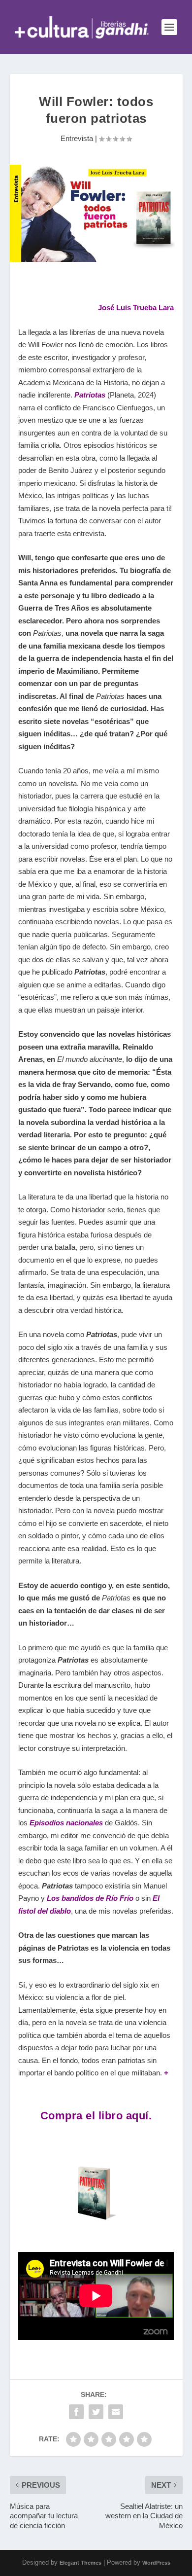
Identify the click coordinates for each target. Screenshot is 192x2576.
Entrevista (77, 138)
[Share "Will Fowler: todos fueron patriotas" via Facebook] (76, 2412)
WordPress (156, 2563)
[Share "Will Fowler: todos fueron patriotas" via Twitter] (96, 2412)
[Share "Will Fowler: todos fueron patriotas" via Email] (116, 2412)
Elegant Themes (80, 2563)
